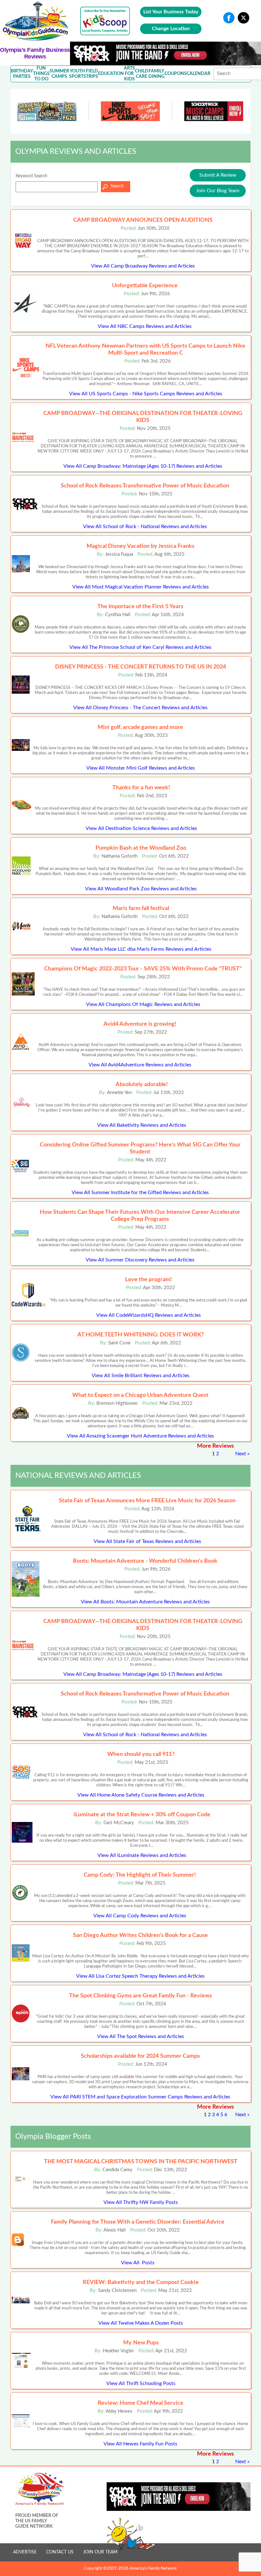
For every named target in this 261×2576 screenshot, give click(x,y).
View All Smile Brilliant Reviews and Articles (141, 1376)
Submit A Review (218, 175)
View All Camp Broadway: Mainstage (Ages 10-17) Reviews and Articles (143, 466)
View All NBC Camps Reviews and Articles (145, 326)
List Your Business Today (171, 12)
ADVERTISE (25, 2552)
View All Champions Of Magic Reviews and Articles (143, 1004)
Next (241, 1454)
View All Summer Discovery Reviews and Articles (140, 1260)
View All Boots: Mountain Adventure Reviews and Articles (145, 1602)
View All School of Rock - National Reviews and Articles (145, 527)
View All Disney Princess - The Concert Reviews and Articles (140, 708)
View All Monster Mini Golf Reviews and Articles (141, 768)
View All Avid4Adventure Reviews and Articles (140, 1065)
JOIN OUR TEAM (100, 2552)
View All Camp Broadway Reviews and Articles (143, 266)
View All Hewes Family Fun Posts (140, 2444)
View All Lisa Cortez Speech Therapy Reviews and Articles (140, 1976)
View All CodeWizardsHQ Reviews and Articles (148, 1315)
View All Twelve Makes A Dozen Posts (141, 2323)
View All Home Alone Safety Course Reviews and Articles (141, 1795)
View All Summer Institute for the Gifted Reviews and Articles (140, 1193)
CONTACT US (60, 2552)
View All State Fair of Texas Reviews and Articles (147, 1541)
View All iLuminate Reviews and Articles (142, 1855)
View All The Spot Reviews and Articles (141, 2036)
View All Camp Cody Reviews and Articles (140, 1916)
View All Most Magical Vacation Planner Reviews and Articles (141, 587)
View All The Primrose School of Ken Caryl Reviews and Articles (140, 647)
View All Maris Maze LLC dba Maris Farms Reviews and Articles (141, 949)
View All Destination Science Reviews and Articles (141, 828)
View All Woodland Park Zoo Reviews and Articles (141, 889)
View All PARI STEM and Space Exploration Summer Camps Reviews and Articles (140, 2097)
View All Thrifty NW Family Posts (141, 2202)
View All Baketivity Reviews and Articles (142, 1125)
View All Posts (138, 2263)
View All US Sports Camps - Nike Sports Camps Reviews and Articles (146, 394)
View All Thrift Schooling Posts (141, 2383)
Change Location (171, 29)
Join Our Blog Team (218, 191)
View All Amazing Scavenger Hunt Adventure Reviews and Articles (140, 1436)
